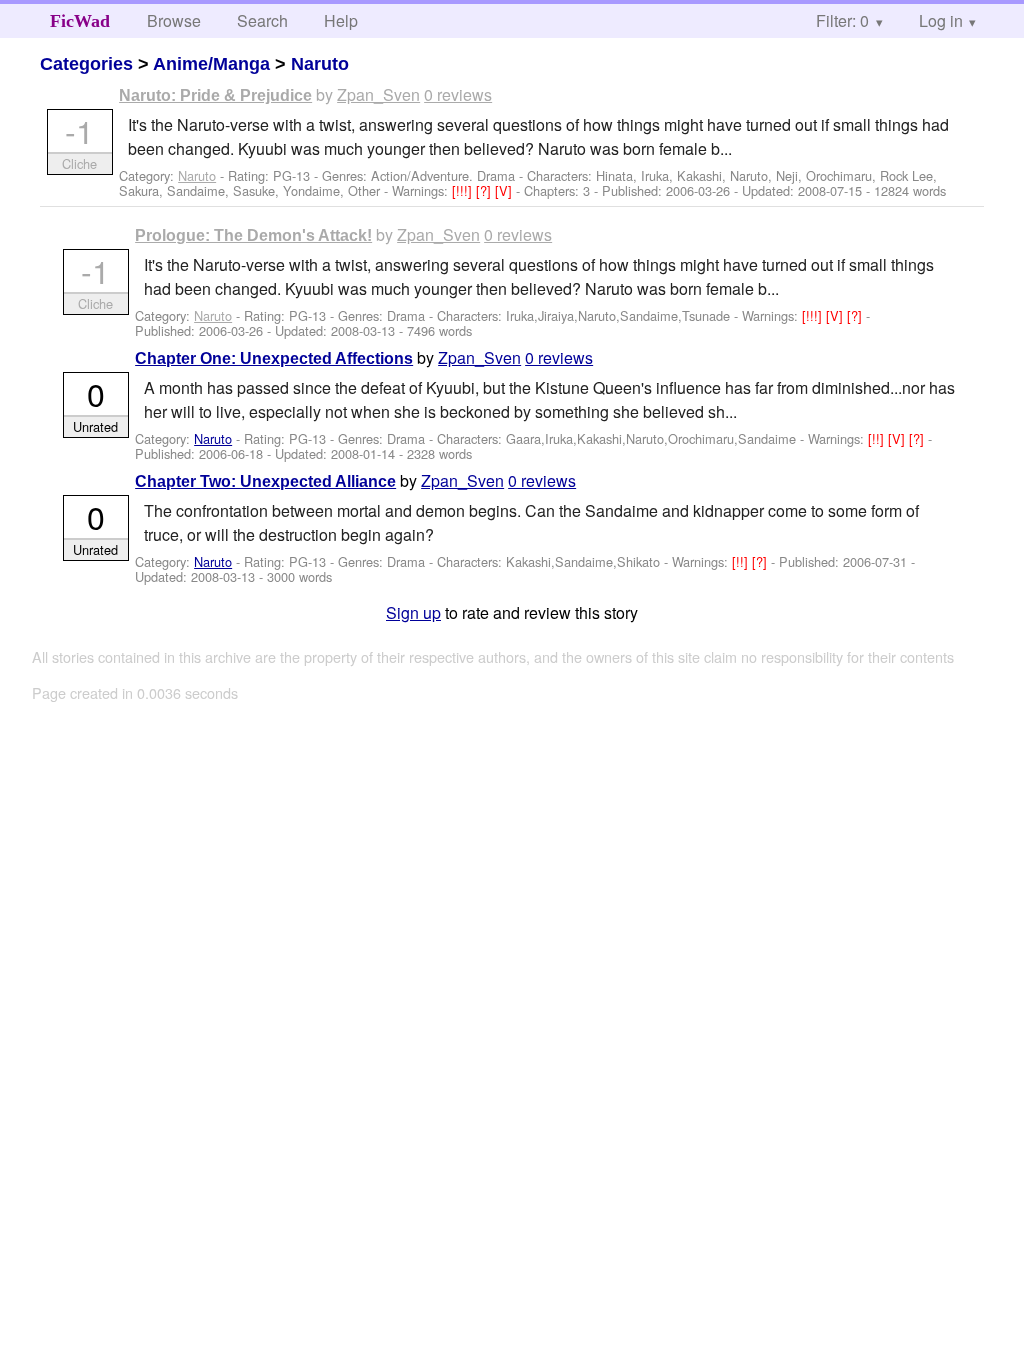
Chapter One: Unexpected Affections (274, 358)
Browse (174, 20)
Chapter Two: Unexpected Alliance (265, 481)
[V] (505, 190)
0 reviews (458, 94)
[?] (485, 190)
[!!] (878, 438)
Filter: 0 (842, 20)
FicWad (80, 21)
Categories (86, 64)
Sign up (413, 612)
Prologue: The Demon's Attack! (253, 235)
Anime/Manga (211, 64)
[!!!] (464, 190)
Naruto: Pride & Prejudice (215, 95)
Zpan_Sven (378, 94)
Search (262, 20)
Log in (941, 20)
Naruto (320, 64)
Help (341, 20)
